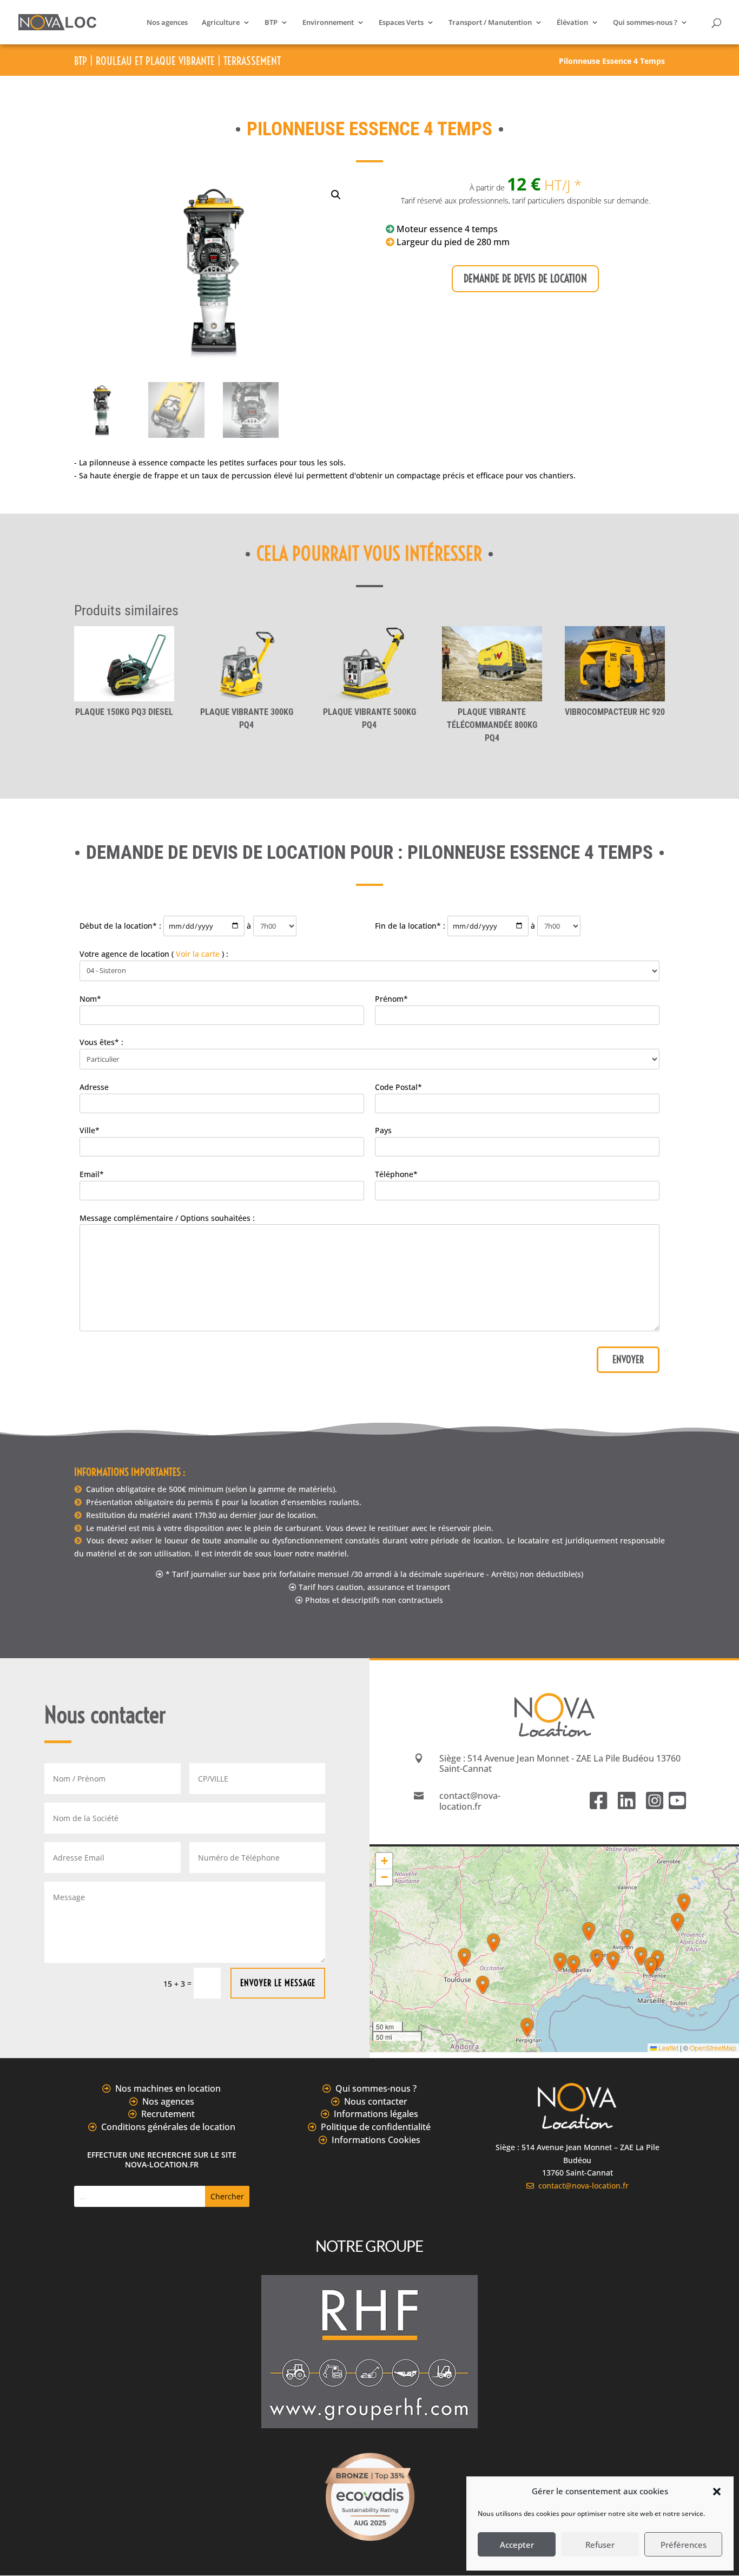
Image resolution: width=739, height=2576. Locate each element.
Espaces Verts (401, 23)
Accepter (517, 2545)
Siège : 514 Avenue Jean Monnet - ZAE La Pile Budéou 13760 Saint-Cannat (560, 1763)
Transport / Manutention (490, 23)
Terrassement (252, 61)
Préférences (684, 2545)
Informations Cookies (376, 2140)
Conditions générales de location (168, 2127)
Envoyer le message (278, 1983)
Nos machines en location (168, 2088)
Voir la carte (198, 954)
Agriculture (221, 23)
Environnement (328, 23)
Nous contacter (376, 2101)
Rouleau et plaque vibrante (155, 61)
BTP (271, 23)
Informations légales (376, 2114)
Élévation (572, 23)
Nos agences (167, 23)
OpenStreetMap (713, 2048)
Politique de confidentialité (376, 2127)
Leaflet (668, 2048)
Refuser (600, 2545)
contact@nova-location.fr (581, 2186)
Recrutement (168, 2114)
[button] (717, 2492)
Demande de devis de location (525, 278)
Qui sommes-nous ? (645, 23)
